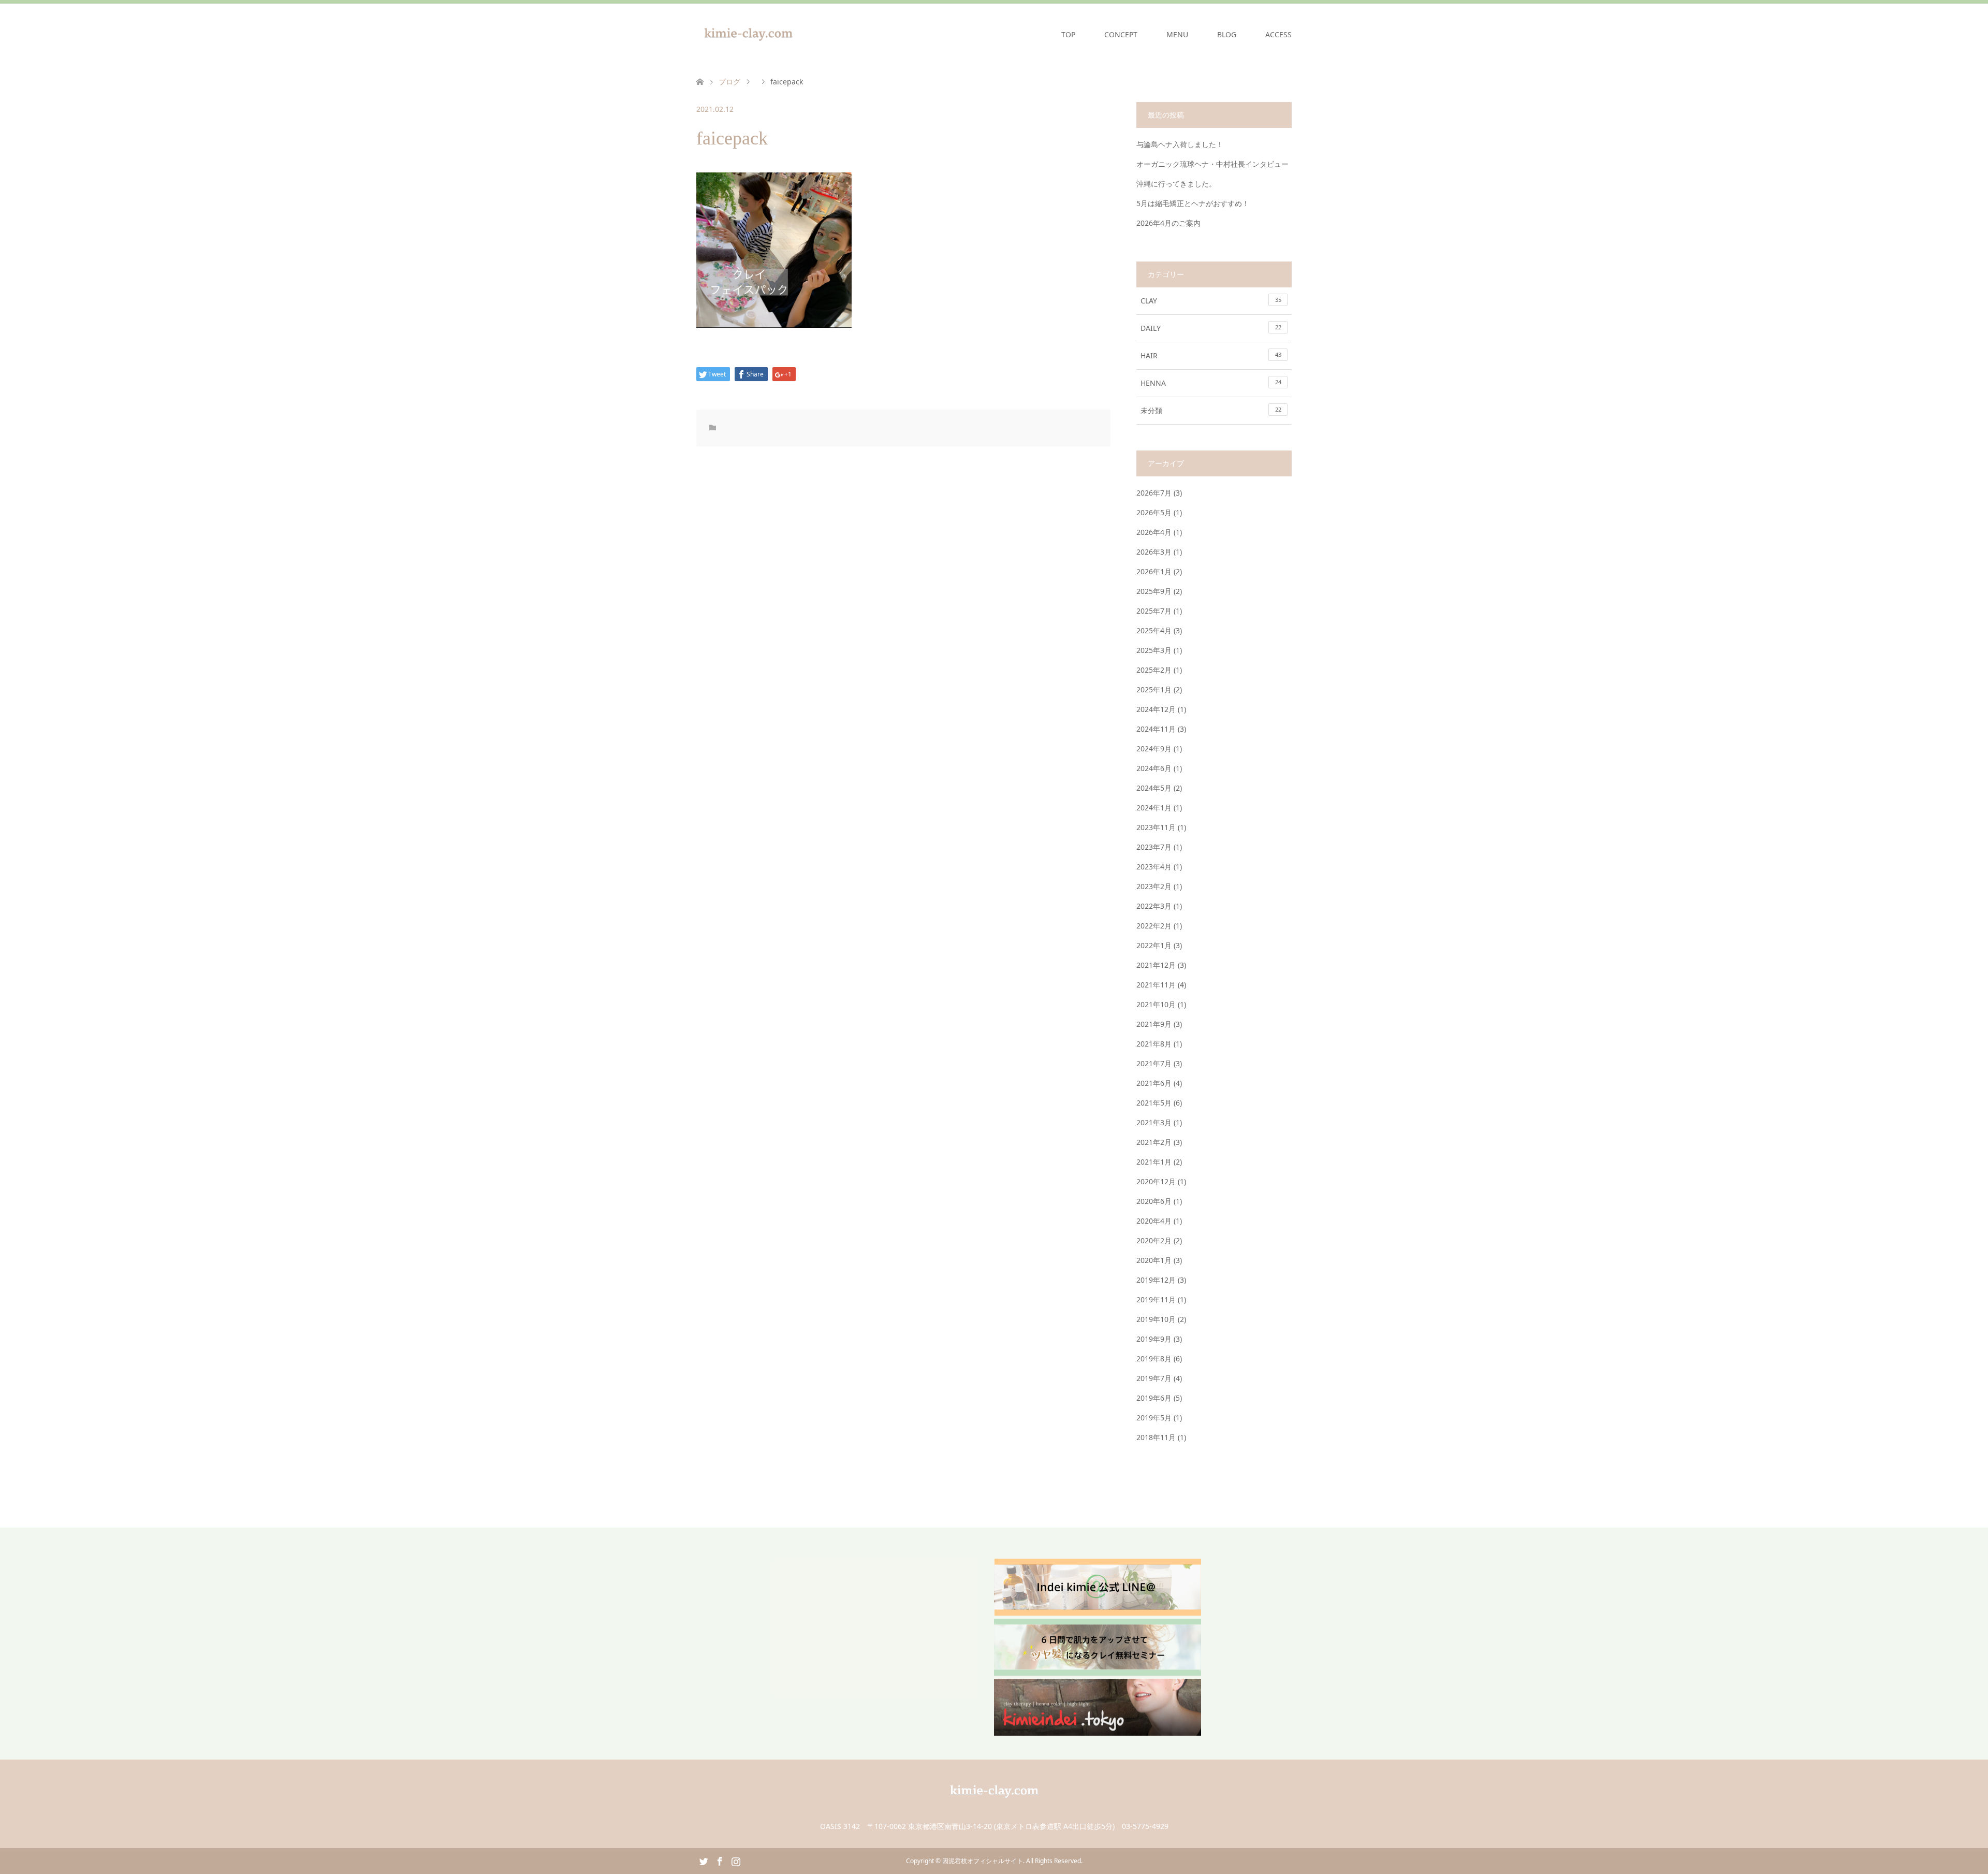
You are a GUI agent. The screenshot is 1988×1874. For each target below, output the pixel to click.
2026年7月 (1154, 493)
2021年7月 (1154, 1063)
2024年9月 (1154, 749)
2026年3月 (1154, 552)
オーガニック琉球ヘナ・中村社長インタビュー (1212, 164)
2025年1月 (1154, 689)
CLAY (1211, 301)
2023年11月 (1156, 827)
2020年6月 (1154, 1201)
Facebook (720, 1861)
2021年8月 (1154, 1044)
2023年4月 (1154, 867)
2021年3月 (1154, 1122)
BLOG (1227, 34)
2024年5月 (1154, 788)
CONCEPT (1121, 34)
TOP (1068, 34)
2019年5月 (1154, 1418)
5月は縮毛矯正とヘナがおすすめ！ (1193, 203)
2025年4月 (1154, 630)
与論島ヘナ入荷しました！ (1180, 144)
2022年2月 (1154, 926)
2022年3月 (1154, 906)
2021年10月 (1156, 1004)
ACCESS (1278, 34)
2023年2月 (1154, 886)
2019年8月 (1154, 1359)
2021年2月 (1154, 1142)
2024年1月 (1154, 808)
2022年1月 (1154, 945)
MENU (1177, 34)
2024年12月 (1156, 709)
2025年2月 (1154, 670)
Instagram (736, 1861)
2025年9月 (1154, 591)
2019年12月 (1156, 1280)
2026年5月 (1154, 512)
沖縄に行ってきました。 (1176, 184)
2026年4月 (1154, 532)
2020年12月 (1156, 1181)
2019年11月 (1156, 1299)
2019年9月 (1154, 1339)
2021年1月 (1154, 1162)
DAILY (1211, 328)
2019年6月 (1154, 1398)
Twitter (704, 1861)
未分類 (1211, 410)
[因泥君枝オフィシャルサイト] (800, 34)
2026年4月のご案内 (1168, 223)
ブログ (729, 82)
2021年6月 (1154, 1083)
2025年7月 (1154, 611)
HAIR (1211, 355)
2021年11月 (1156, 985)
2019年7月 (1154, 1378)
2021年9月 (1154, 1024)
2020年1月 (1154, 1260)
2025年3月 (1154, 650)
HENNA (1211, 383)
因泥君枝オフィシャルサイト (983, 1861)
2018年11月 (1156, 1437)
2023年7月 (1154, 847)
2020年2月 (1154, 1240)
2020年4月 (1154, 1221)
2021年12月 (1156, 965)
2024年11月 (1156, 729)
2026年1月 (1154, 571)
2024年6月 (1154, 768)
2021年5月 (1154, 1103)
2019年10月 (1156, 1319)
